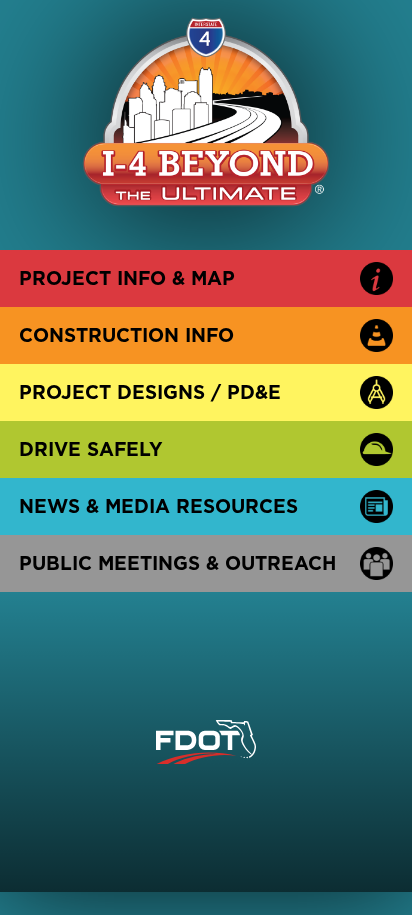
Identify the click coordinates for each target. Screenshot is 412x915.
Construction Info (126, 335)
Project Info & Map (127, 278)
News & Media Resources (158, 506)
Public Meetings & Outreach (177, 563)
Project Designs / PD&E (150, 392)
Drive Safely (91, 449)
